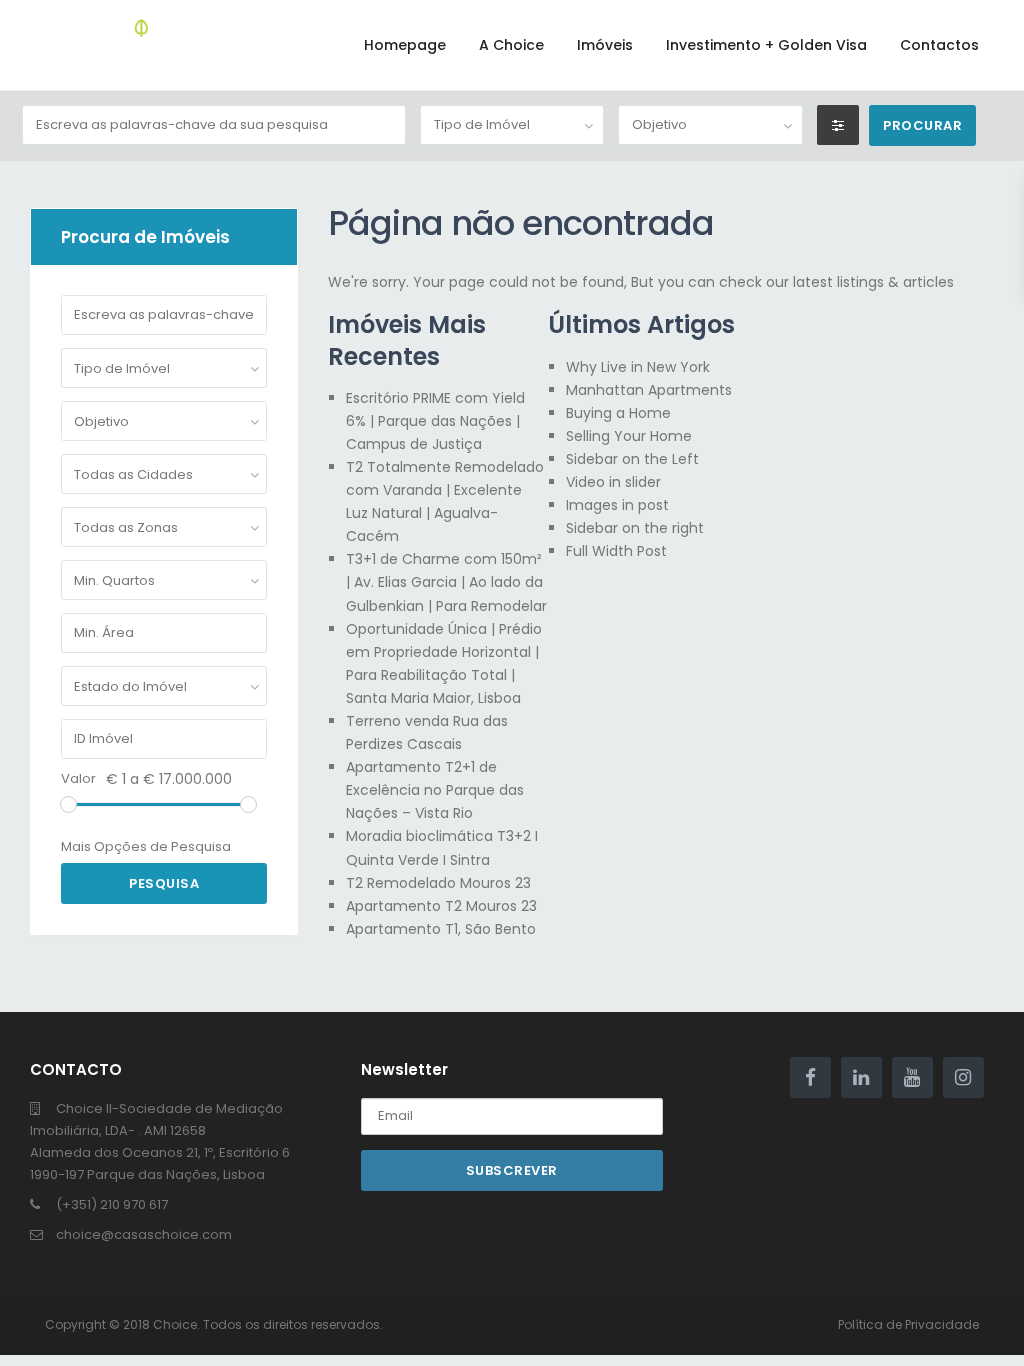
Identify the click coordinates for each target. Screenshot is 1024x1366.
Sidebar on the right (635, 528)
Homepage (405, 45)
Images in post (617, 505)
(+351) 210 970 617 (112, 1204)
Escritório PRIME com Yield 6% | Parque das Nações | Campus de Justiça (435, 421)
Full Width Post (616, 551)
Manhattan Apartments (649, 390)
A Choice (511, 45)
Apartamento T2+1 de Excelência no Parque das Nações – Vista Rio (435, 790)
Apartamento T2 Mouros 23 (441, 906)
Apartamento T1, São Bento (441, 929)
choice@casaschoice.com (144, 1234)
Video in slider (613, 482)
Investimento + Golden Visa (766, 45)
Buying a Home (618, 413)
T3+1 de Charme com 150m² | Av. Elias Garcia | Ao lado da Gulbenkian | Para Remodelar (446, 582)
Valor (78, 778)
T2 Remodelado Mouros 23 (438, 883)
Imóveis (605, 45)
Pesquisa (164, 883)
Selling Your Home (629, 436)
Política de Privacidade (908, 1324)
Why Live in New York (638, 367)
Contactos (939, 45)
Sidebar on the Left (632, 459)
